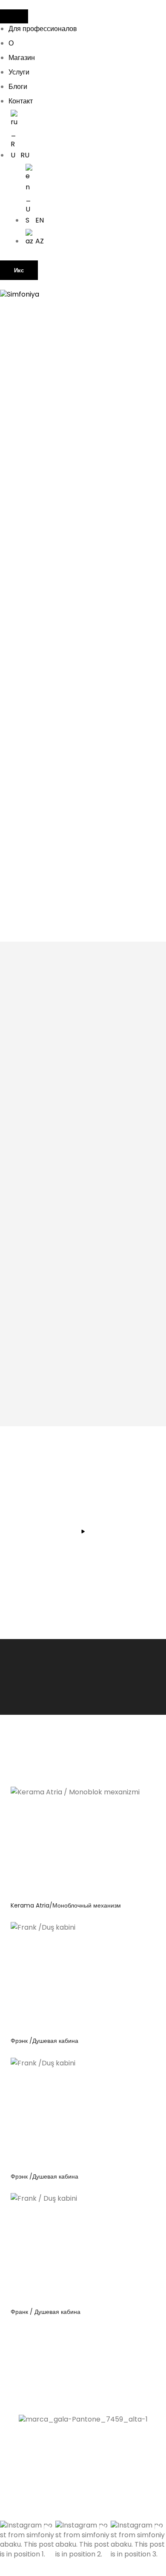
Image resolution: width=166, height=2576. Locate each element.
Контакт (21, 101)
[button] (28, 2548)
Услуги (19, 72)
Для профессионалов (43, 29)
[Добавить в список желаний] (132, 1800)
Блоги (18, 87)
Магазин (22, 58)
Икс (19, 270)
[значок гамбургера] (14, 16)
